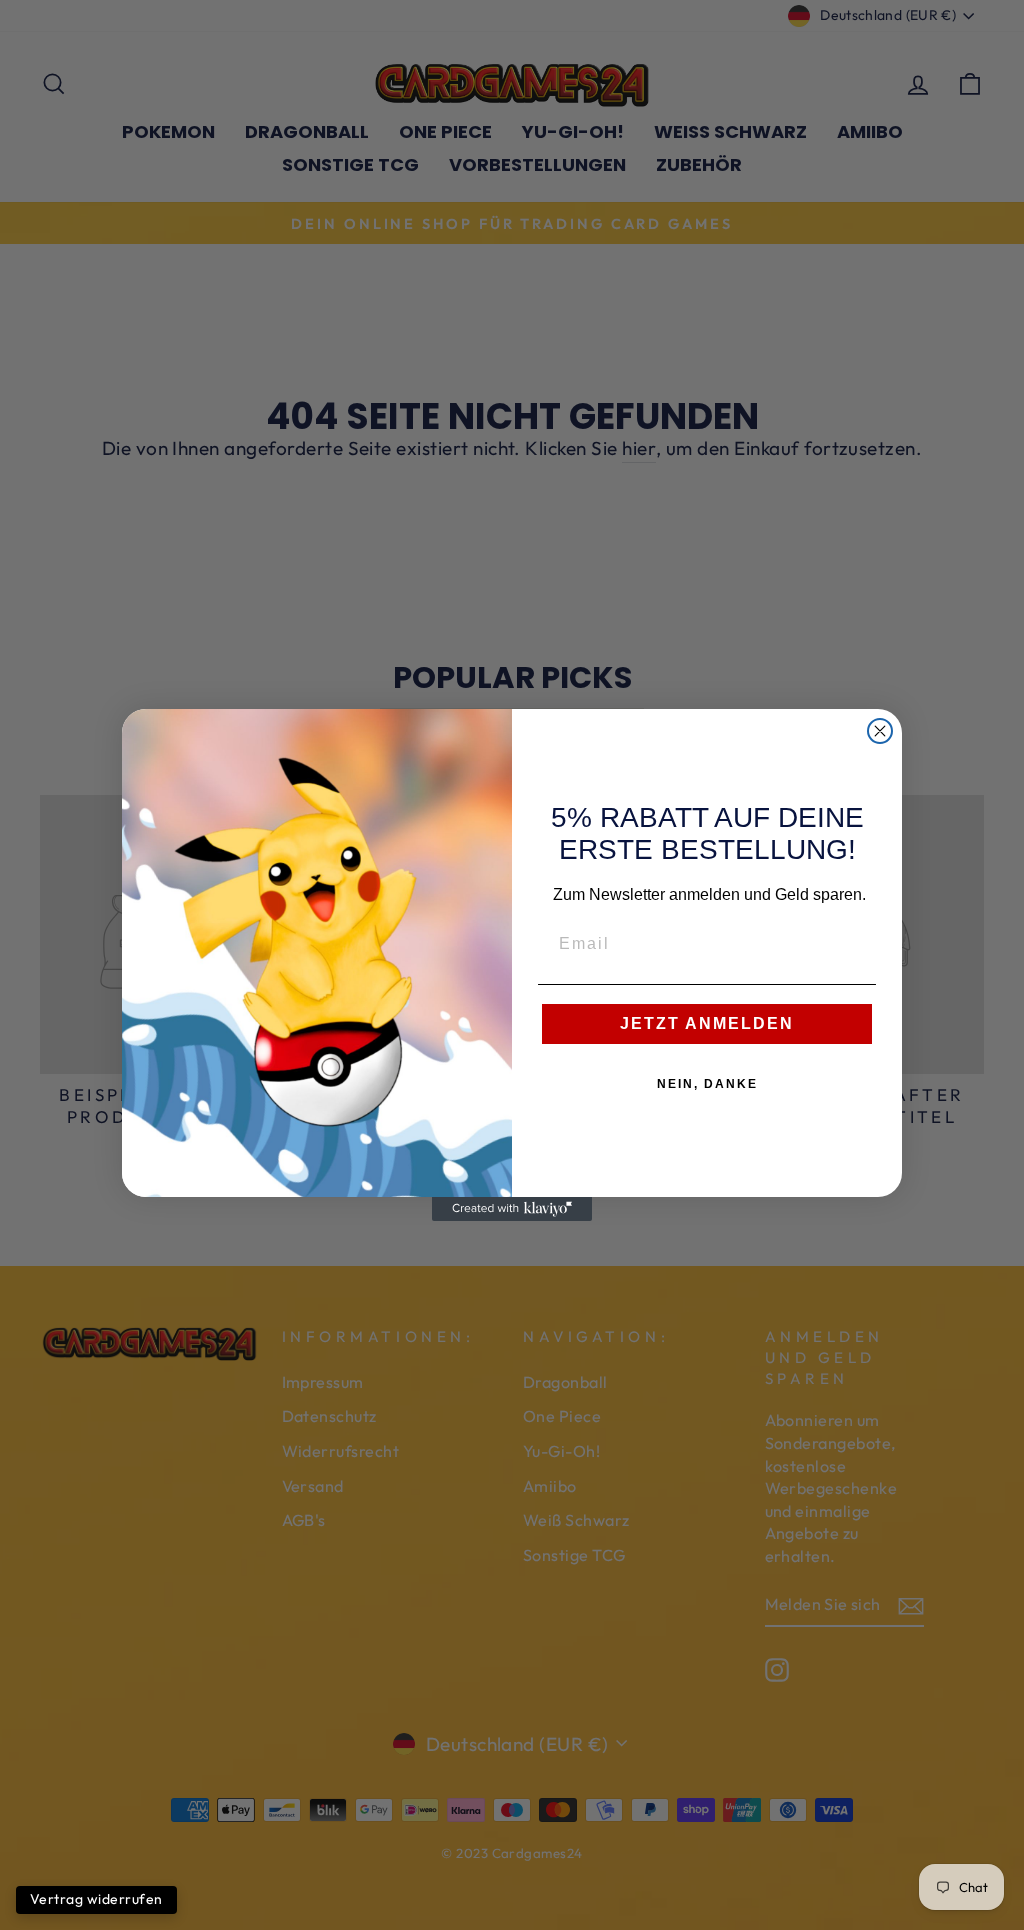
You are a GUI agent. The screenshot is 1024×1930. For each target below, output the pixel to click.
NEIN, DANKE (707, 1084)
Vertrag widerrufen (96, 1899)
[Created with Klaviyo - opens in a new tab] (512, 1209)
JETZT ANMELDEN (707, 1023)
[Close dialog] (880, 731)
